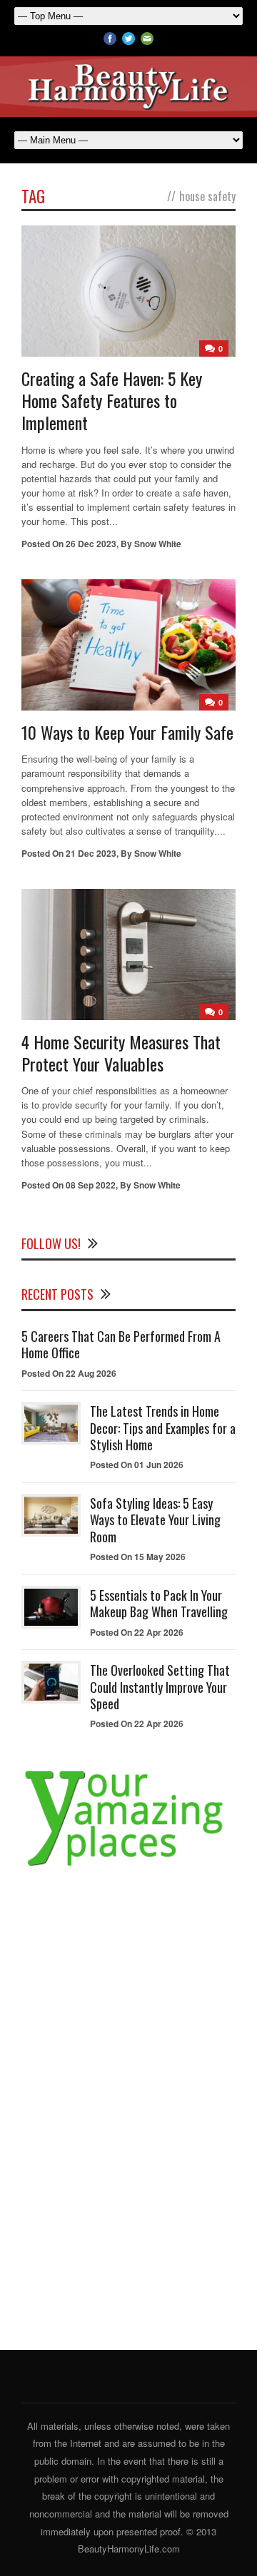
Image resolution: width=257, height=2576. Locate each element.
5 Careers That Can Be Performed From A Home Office (121, 1344)
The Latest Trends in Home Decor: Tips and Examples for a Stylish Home (163, 1428)
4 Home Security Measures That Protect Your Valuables (121, 1053)
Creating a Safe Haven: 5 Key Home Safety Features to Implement (112, 400)
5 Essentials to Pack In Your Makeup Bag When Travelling (159, 1603)
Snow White (158, 544)
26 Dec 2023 (91, 544)
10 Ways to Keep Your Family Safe (127, 732)
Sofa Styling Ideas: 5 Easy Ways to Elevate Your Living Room (155, 1520)
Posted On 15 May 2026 (138, 1557)
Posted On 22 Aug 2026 (69, 1373)
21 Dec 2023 (91, 853)
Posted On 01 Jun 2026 (137, 1465)
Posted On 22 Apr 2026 (137, 1632)
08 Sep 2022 (91, 1185)
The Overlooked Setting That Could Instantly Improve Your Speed (160, 1687)
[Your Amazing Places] (128, 1866)
